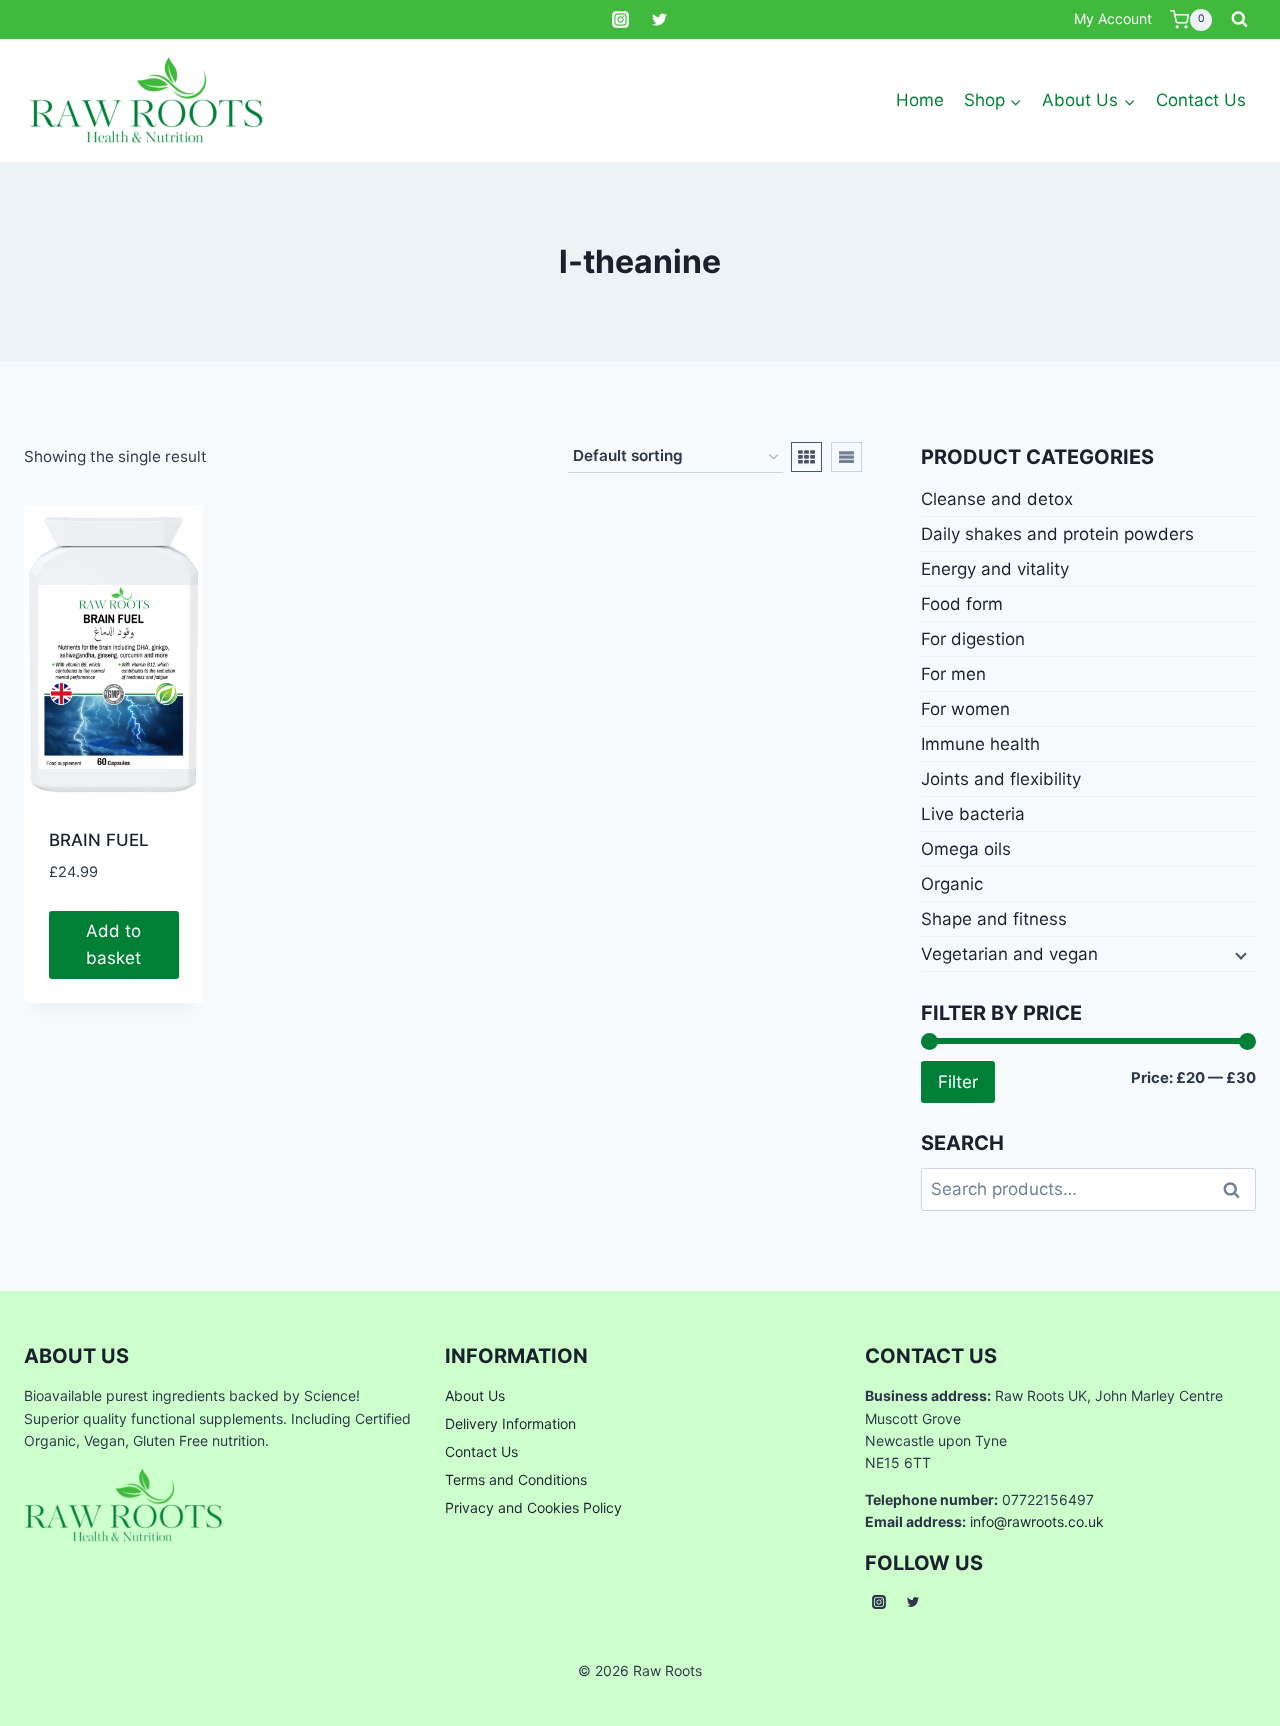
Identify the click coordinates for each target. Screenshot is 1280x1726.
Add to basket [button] (113, 944)
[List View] (846, 457)
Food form (962, 604)
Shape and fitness (994, 919)
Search (1237, 1189)
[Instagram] (620, 20)
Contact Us (1201, 100)
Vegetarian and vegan (1009, 954)
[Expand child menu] (1239, 954)
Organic (952, 884)
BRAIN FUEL (99, 840)
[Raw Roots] (147, 100)
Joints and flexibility (1001, 779)
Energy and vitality (995, 569)
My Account (1113, 18)
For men (953, 674)
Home (920, 100)
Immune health (980, 744)
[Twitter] (660, 20)
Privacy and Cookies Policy (533, 1507)
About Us (475, 1395)
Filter (958, 1081)
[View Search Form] (1239, 20)
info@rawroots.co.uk (1037, 1521)
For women (965, 709)
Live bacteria (973, 814)
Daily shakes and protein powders (1057, 534)
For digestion (973, 639)
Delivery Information (510, 1423)
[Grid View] (806, 457)
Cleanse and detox (997, 499)
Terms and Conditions (516, 1479)
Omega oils (966, 849)
